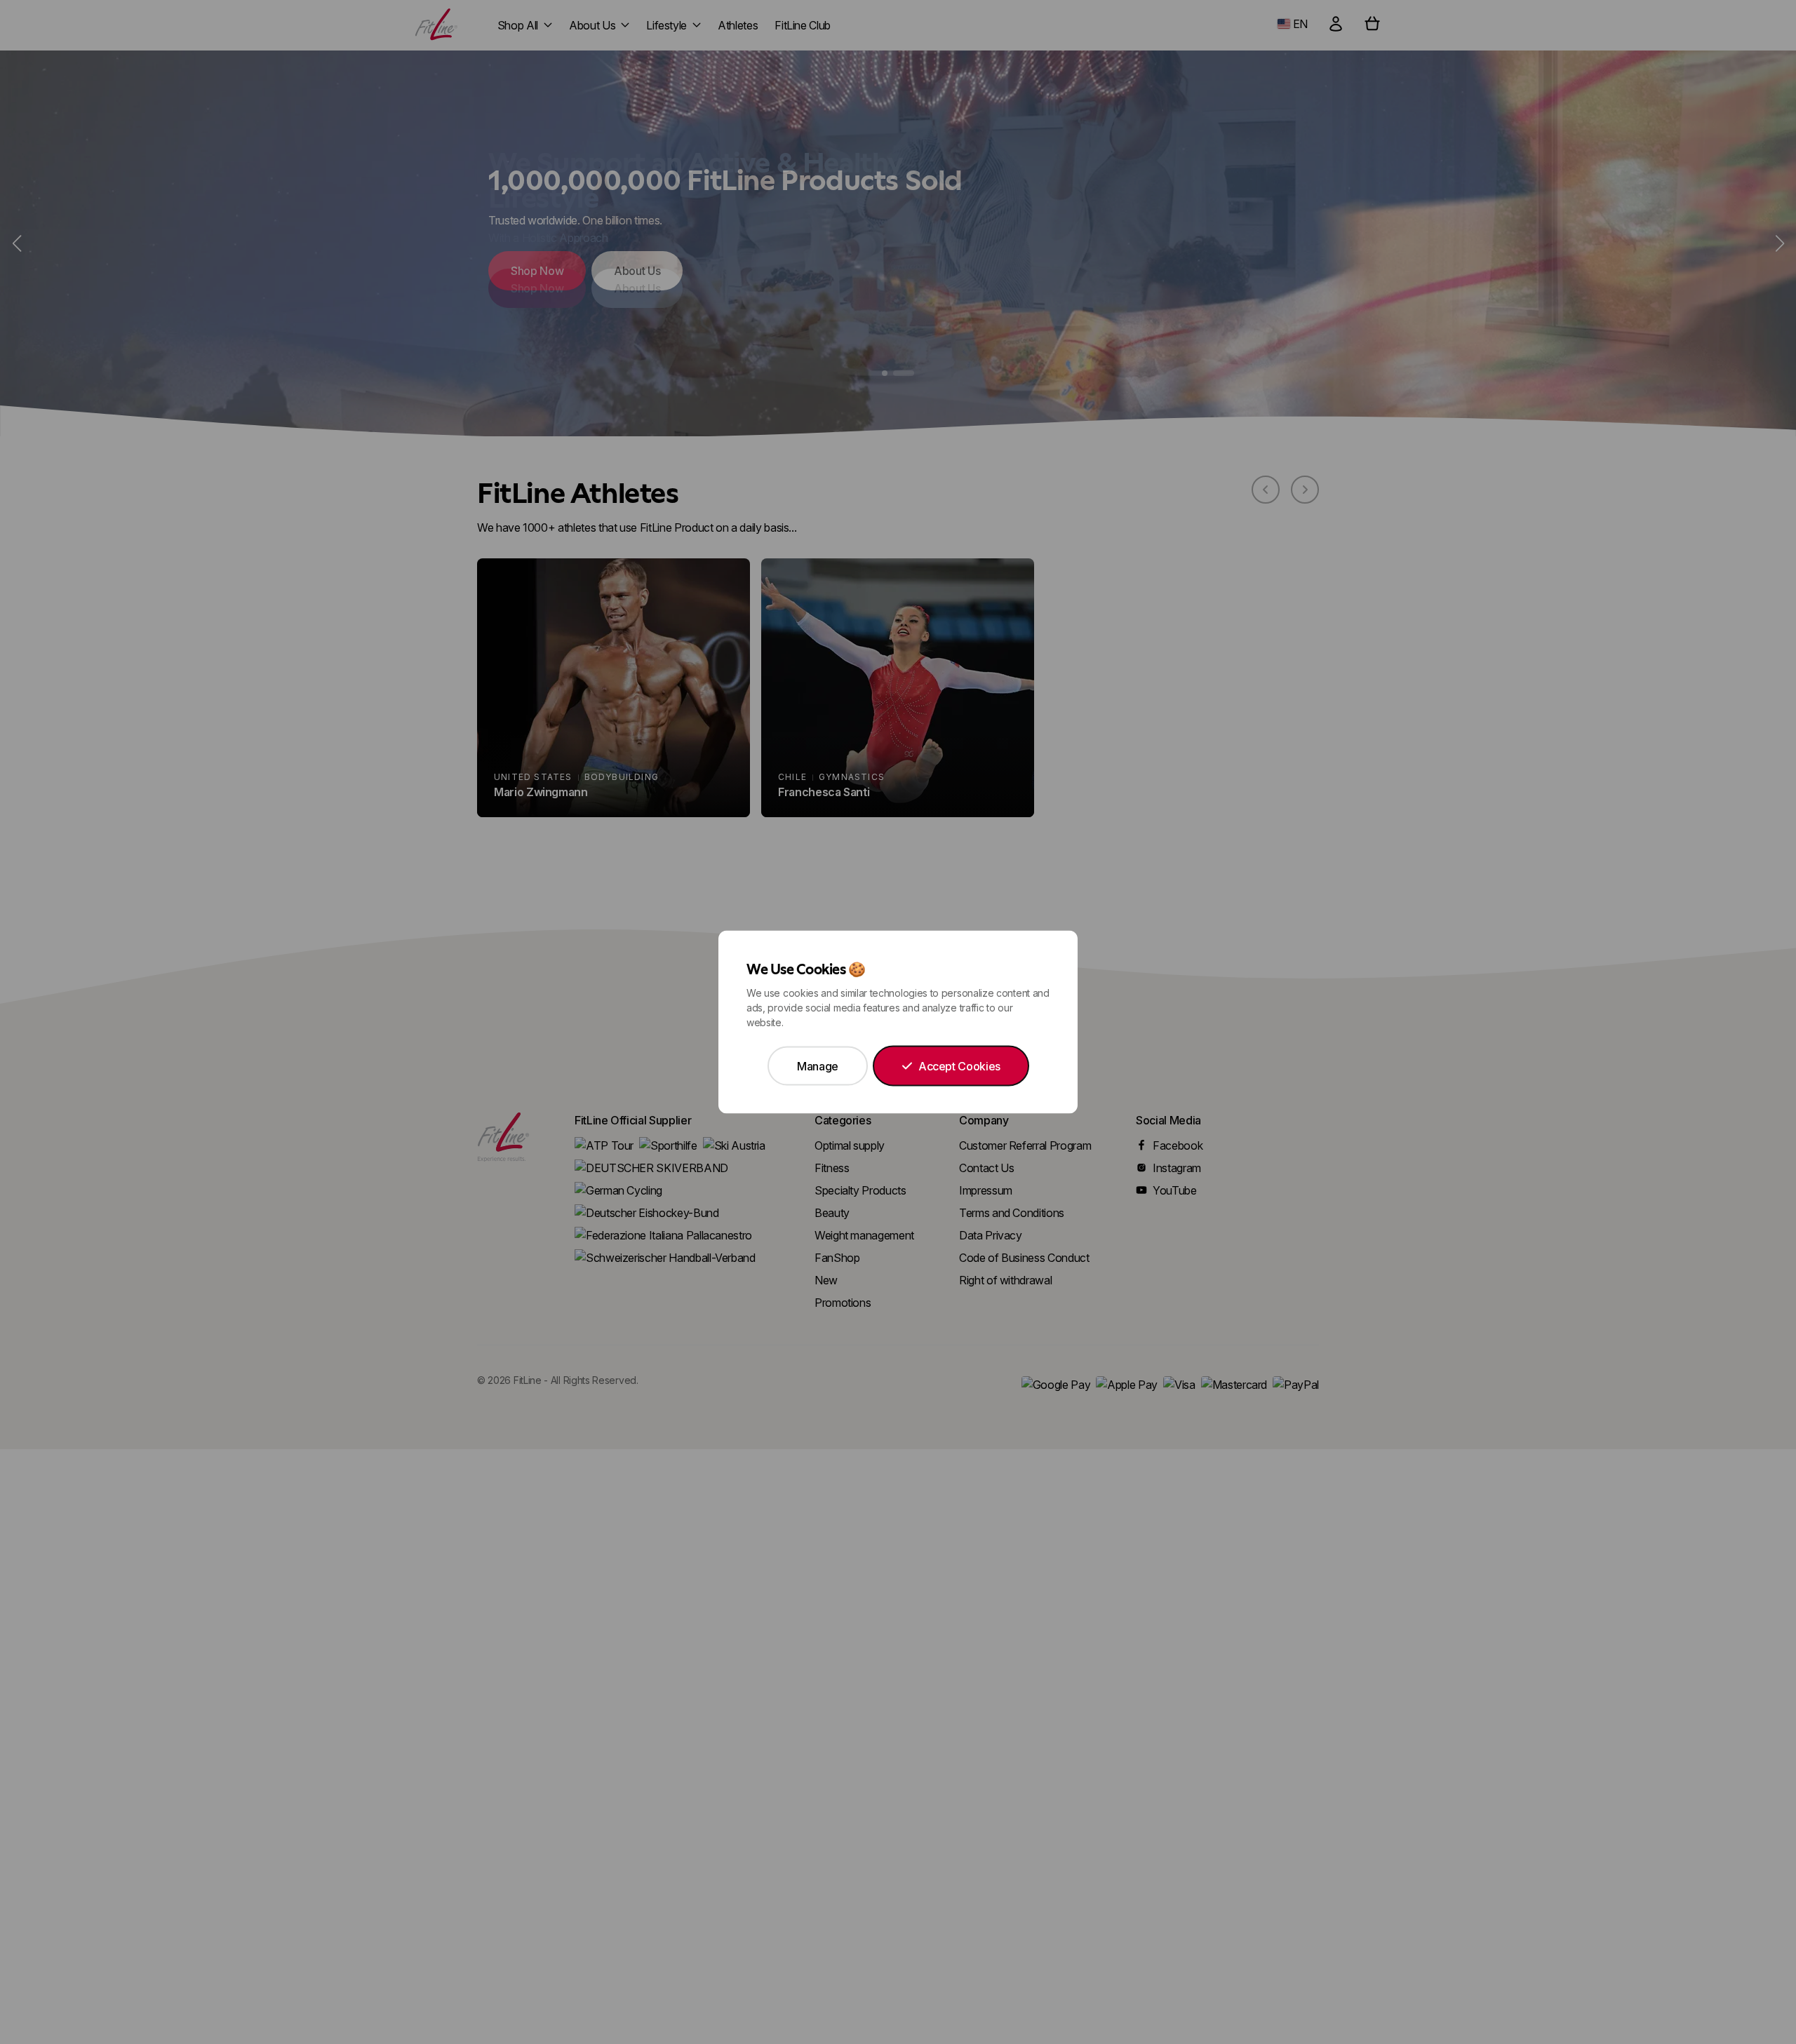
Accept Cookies (959, 1066)
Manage (818, 1066)
